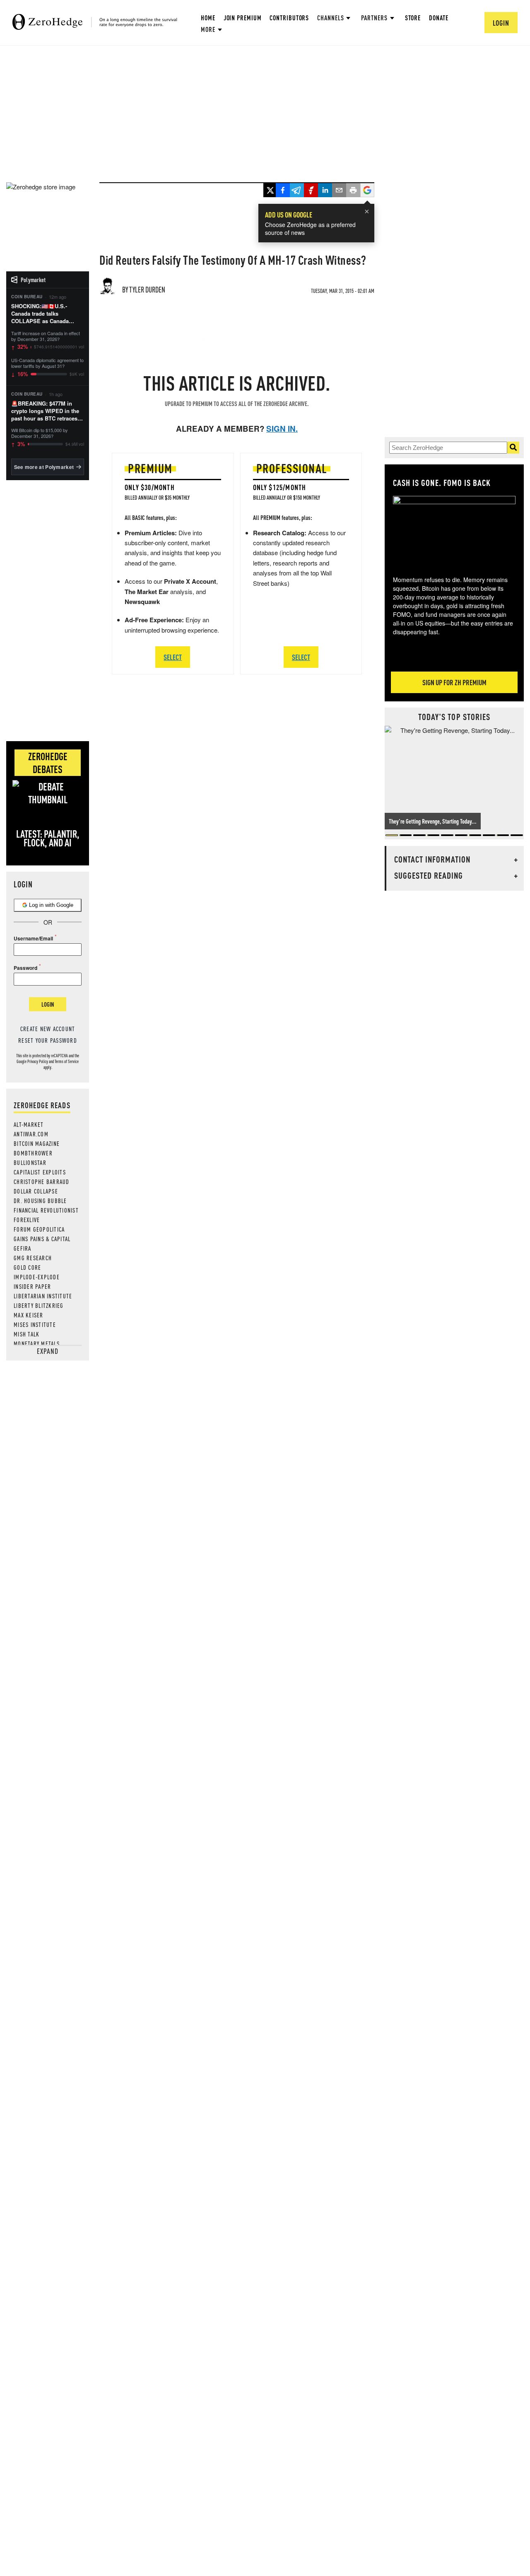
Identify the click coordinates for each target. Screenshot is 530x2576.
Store (413, 18)
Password (25, 968)
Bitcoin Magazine (37, 1143)
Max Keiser (29, 1315)
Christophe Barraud (42, 1182)
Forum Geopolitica (39, 1229)
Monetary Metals (37, 1344)
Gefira (23, 1248)
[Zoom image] (454, 530)
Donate (438, 18)
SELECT (173, 657)
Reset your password (48, 1040)
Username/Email (33, 938)
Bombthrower (33, 1153)
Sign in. (282, 429)
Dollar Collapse (36, 1191)
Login (48, 1004)
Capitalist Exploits (40, 1172)
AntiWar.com (31, 1134)
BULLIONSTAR (30, 1162)
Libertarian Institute (43, 1296)
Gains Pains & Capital (42, 1239)
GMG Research (33, 1258)
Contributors (289, 18)
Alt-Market (29, 1124)
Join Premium (243, 18)
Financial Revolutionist (46, 1210)
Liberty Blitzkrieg (39, 1305)
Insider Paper (32, 1286)
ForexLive (27, 1220)
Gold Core (27, 1267)
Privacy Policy (38, 1061)
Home (208, 18)
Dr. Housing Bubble (40, 1201)
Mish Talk (26, 1334)
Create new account (48, 1029)
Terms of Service (67, 1061)
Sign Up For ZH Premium (454, 682)
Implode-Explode (37, 1277)
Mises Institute (35, 1324)
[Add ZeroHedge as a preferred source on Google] (367, 191)
